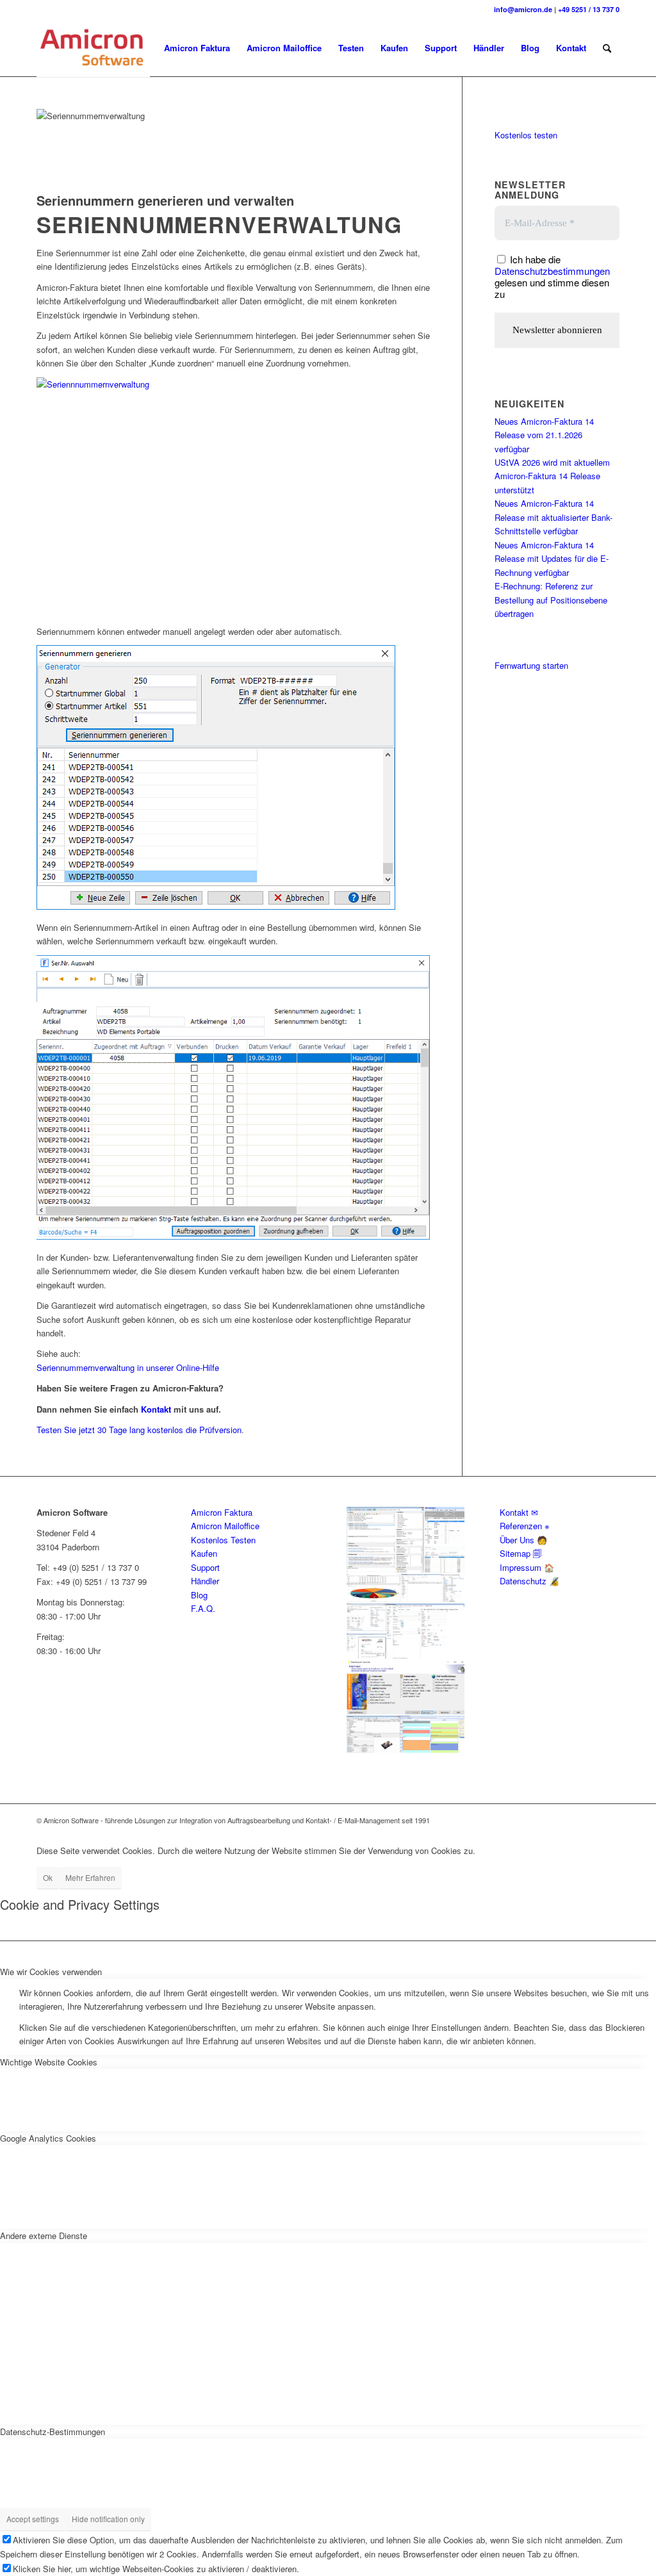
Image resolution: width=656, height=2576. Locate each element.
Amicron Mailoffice (225, 1526)
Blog (199, 1595)
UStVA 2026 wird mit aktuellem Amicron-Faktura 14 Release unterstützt (552, 476)
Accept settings (33, 2519)
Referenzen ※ (525, 1526)
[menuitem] (197, 48)
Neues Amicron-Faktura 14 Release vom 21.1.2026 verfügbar (544, 435)
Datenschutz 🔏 (529, 1581)
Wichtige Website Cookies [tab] (49, 2062)
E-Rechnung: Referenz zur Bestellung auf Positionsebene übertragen (551, 600)
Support (205, 1567)
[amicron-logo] (93, 48)
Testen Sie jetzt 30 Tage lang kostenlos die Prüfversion (139, 1430)
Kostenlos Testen (223, 1540)
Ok (48, 1877)
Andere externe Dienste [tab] (44, 2236)
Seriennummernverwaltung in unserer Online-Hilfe (128, 1367)
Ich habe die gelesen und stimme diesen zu (552, 276)
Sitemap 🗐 (521, 1553)
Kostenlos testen (526, 135)
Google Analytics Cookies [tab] (48, 2138)
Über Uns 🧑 (523, 1540)
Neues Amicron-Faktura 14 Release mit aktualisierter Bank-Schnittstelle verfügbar (553, 517)
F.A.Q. (203, 1608)
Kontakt (156, 1409)
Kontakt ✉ (519, 1512)
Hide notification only (108, 2519)
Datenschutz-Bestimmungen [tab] (53, 2432)
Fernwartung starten (531, 665)
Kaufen (204, 1553)
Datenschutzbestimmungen (552, 271)
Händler (205, 1581)
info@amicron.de (523, 9)
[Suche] (607, 48)
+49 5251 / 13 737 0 (589, 9)
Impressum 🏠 (527, 1567)
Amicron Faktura (222, 1512)
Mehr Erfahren (90, 1877)
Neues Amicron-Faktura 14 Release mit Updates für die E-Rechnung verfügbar (552, 559)
